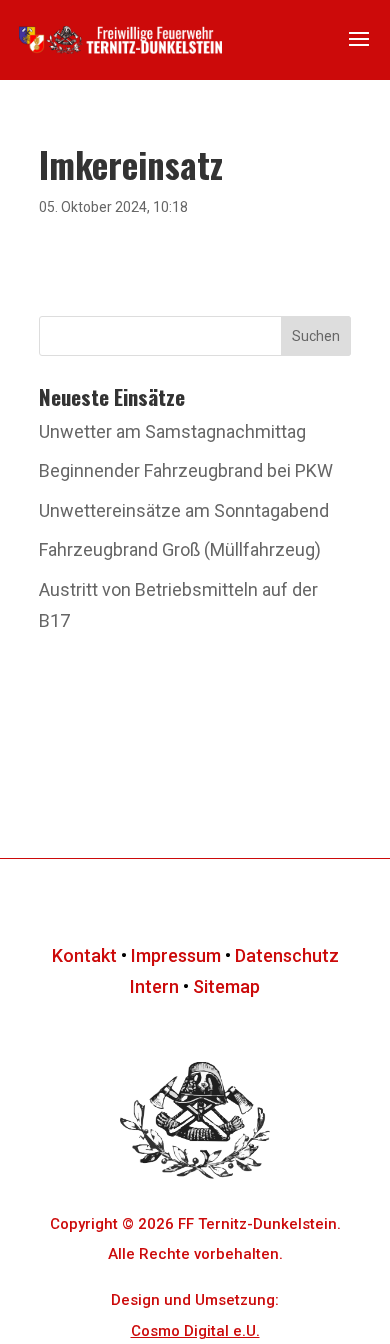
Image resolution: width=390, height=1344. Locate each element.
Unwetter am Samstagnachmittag (172, 431)
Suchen (316, 336)
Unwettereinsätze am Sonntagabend (184, 510)
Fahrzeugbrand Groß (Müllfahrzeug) (180, 549)
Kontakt (84, 955)
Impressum (176, 955)
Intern (154, 986)
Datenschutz (287, 955)
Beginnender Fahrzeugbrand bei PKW (186, 470)
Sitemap (226, 986)
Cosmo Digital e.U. (195, 1331)
